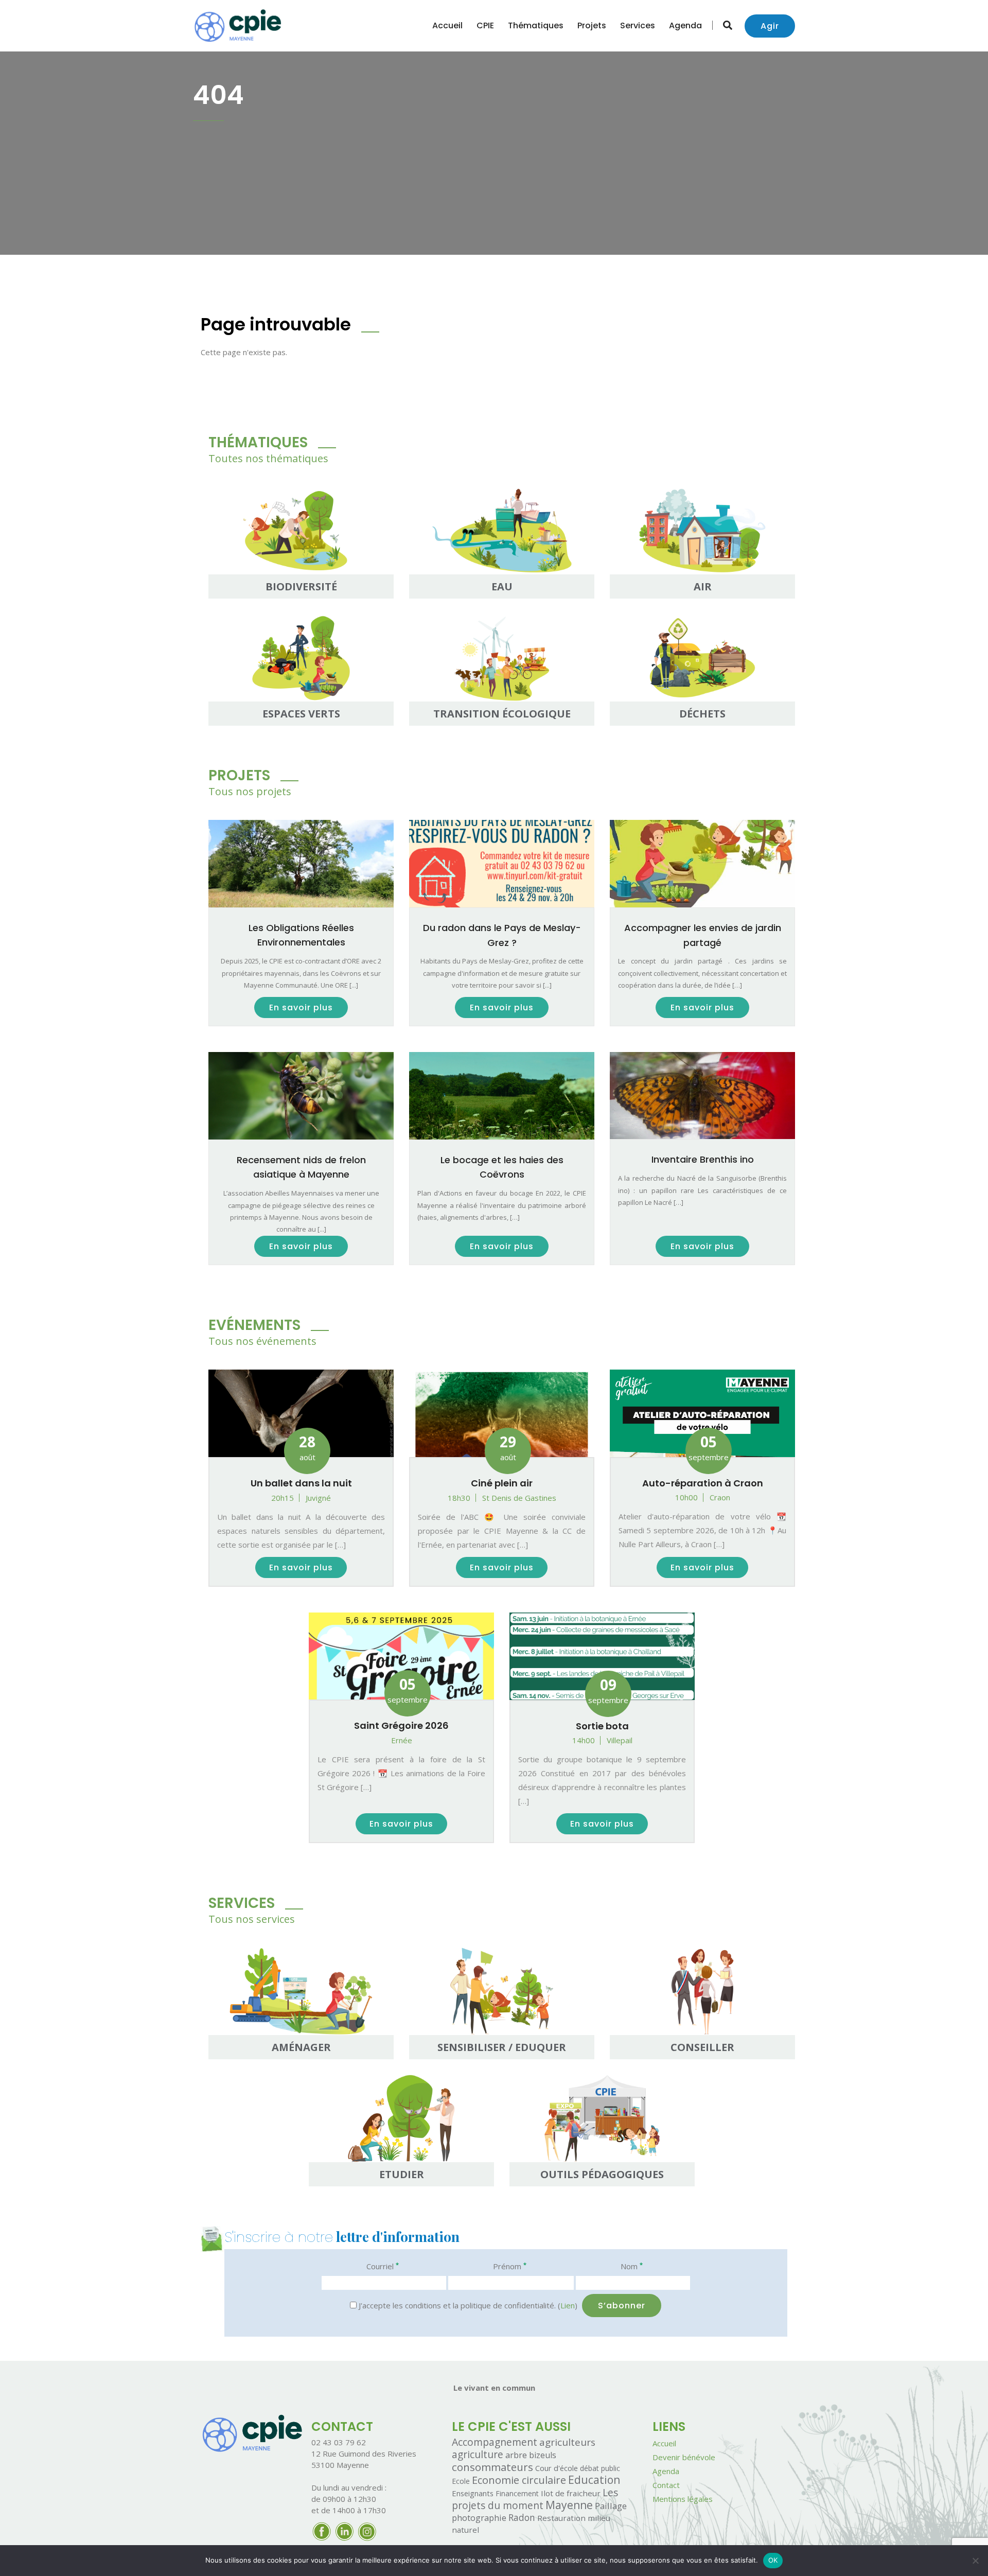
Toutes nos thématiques (268, 458)
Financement (517, 2493)
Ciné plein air (502, 1483)
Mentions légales (683, 2499)
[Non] (975, 2561)
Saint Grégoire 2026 (401, 1725)
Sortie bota (602, 1726)
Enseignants (473, 2493)
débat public (600, 2468)
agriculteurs (567, 2442)
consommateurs (492, 2467)
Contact (666, 2485)
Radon (522, 2518)
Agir (770, 26)
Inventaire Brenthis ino (703, 1159)
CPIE (485, 25)
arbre (516, 2455)
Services (638, 25)
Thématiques (536, 25)
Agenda (685, 25)
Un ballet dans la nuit (301, 1483)
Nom (632, 2266)
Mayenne (569, 2505)
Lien (568, 2305)
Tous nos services (252, 1919)
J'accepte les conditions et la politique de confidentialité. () (467, 2305)
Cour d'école (557, 2468)
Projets (592, 25)
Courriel (383, 2266)
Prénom (510, 2266)
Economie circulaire (519, 2480)
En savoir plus (301, 1007)
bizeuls (543, 2455)
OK (773, 2560)
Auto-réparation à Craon (703, 1483)
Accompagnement (495, 2442)
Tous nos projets (250, 791)
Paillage (611, 2506)
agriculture (478, 2455)
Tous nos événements (262, 1341)
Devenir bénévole (684, 2457)
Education (594, 2480)
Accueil (447, 25)
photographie (479, 2518)
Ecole (461, 2481)
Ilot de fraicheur (571, 2493)
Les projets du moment (535, 2499)
